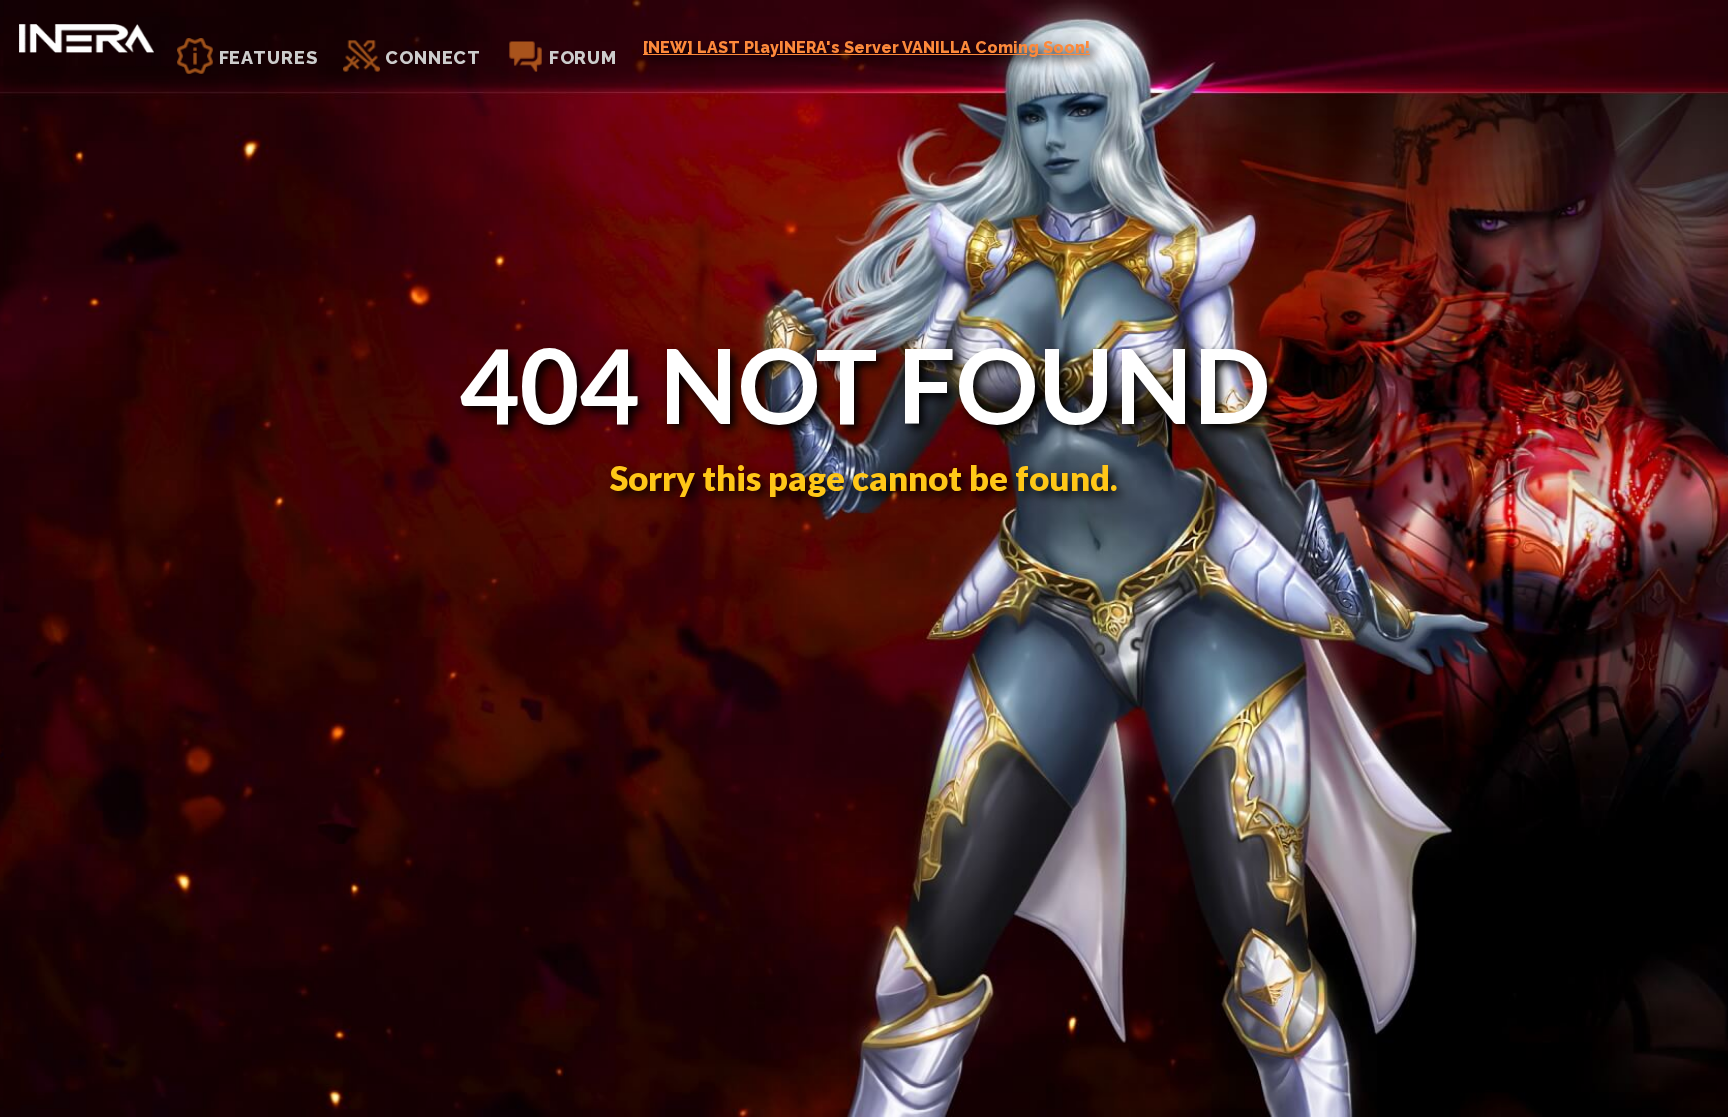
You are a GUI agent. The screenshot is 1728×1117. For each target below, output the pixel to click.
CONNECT (430, 57)
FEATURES (266, 57)
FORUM (580, 57)
